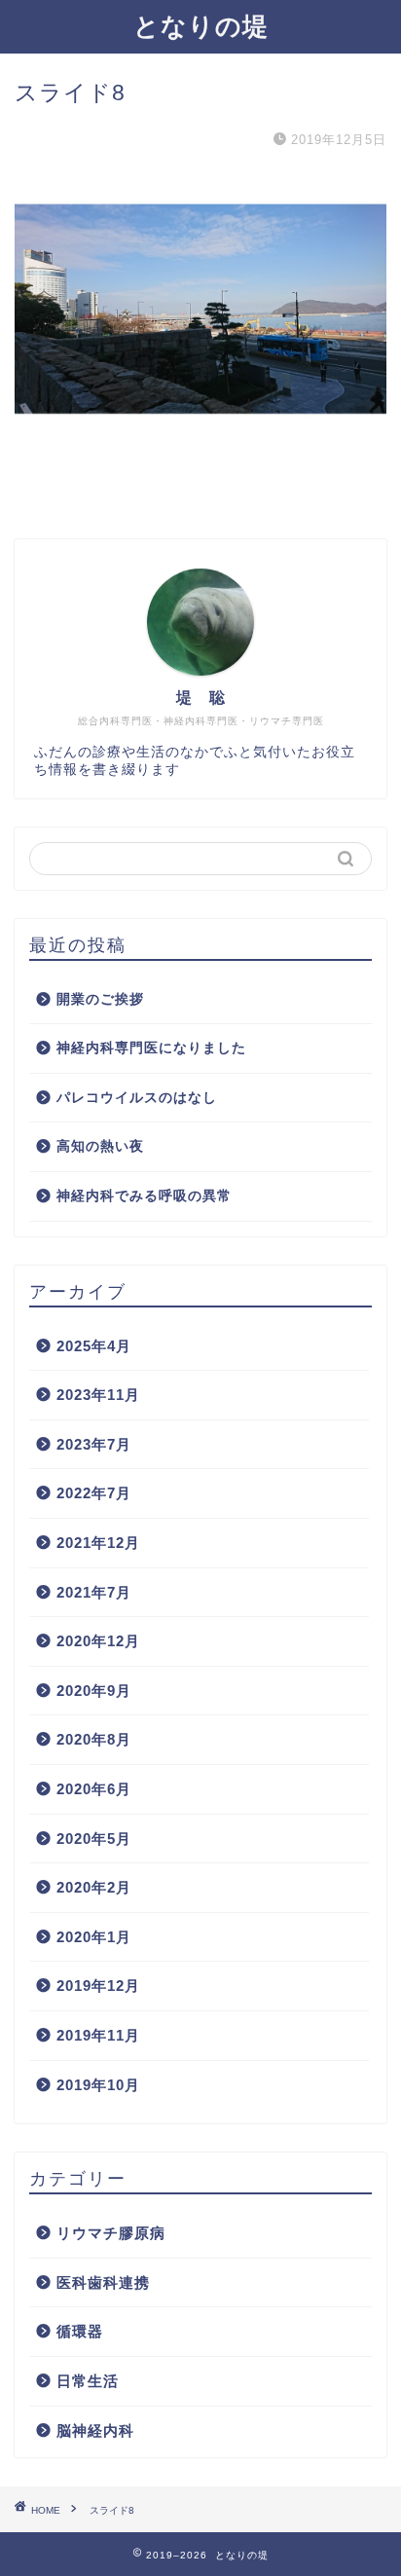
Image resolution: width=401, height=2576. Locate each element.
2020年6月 (94, 1789)
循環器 (80, 2331)
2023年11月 (98, 1395)
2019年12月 (98, 1986)
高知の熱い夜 (100, 1146)
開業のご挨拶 (100, 999)
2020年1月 (94, 1937)
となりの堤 (201, 25)
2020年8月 (94, 1739)
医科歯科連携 (103, 2282)
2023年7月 (94, 1444)
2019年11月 (98, 2035)
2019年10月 (98, 2085)
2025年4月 (94, 1346)
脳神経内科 (95, 2430)
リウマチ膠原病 (111, 2233)
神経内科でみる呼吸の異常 (144, 1196)
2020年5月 (94, 1839)
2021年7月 (94, 1592)
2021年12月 (98, 1543)
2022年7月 (94, 1493)
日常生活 (88, 2381)
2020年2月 (94, 1887)
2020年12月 (98, 1641)
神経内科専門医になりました (151, 1048)
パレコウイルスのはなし (137, 1098)
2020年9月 (94, 1691)
